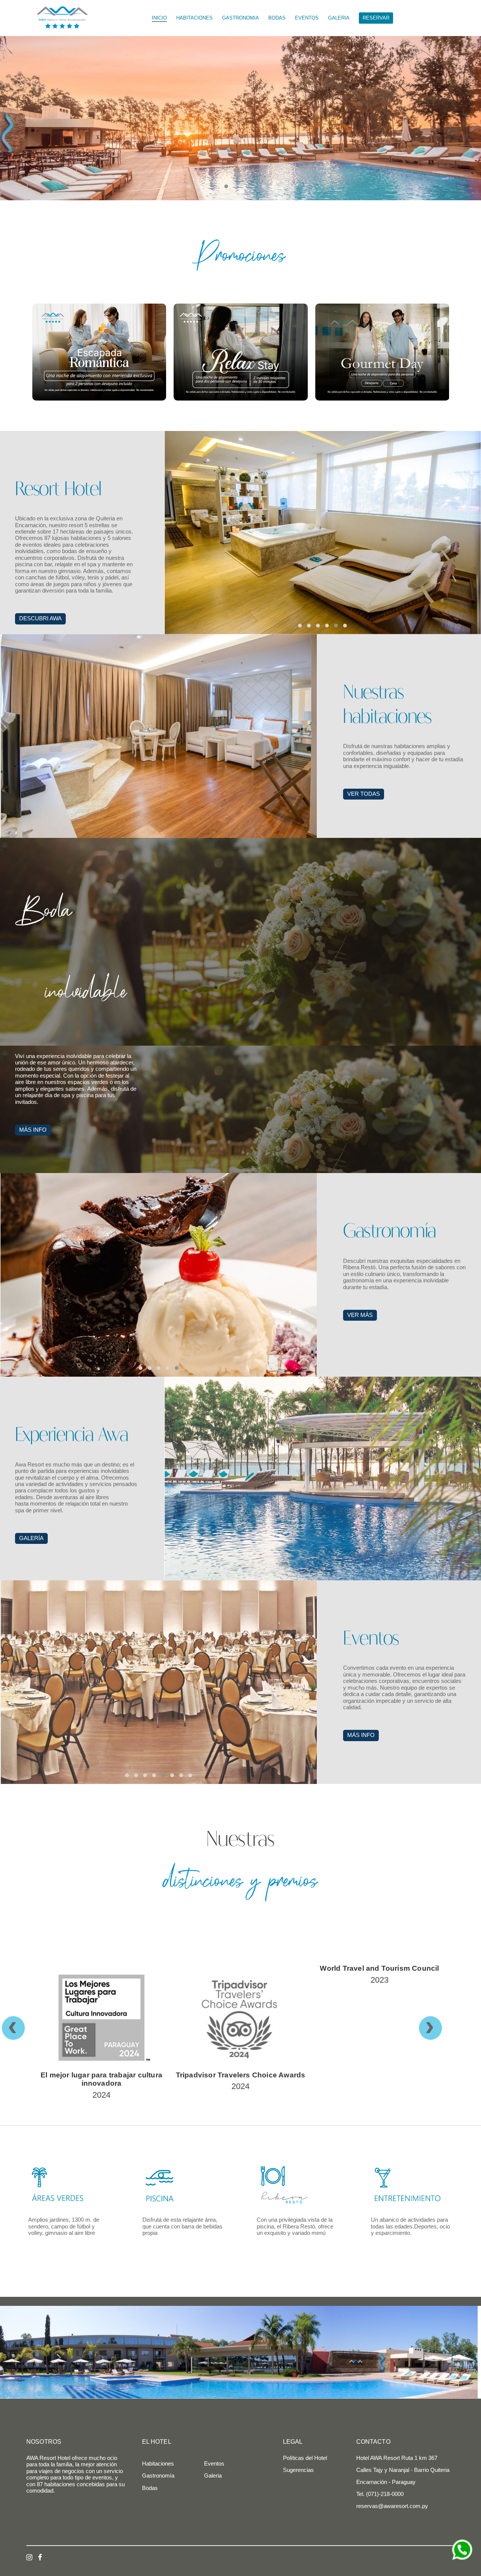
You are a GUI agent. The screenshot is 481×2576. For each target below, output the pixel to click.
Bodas (150, 2488)
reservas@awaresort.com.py (392, 2506)
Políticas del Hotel (305, 2458)
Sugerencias (298, 2470)
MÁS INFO (33, 1130)
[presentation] (21, 2028)
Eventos (214, 2464)
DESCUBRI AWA (40, 618)
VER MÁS (360, 1315)
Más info (361, 1735)
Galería (31, 1538)
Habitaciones (158, 2464)
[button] (203, 186)
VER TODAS (364, 794)
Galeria (213, 2476)
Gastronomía (158, 2476)
